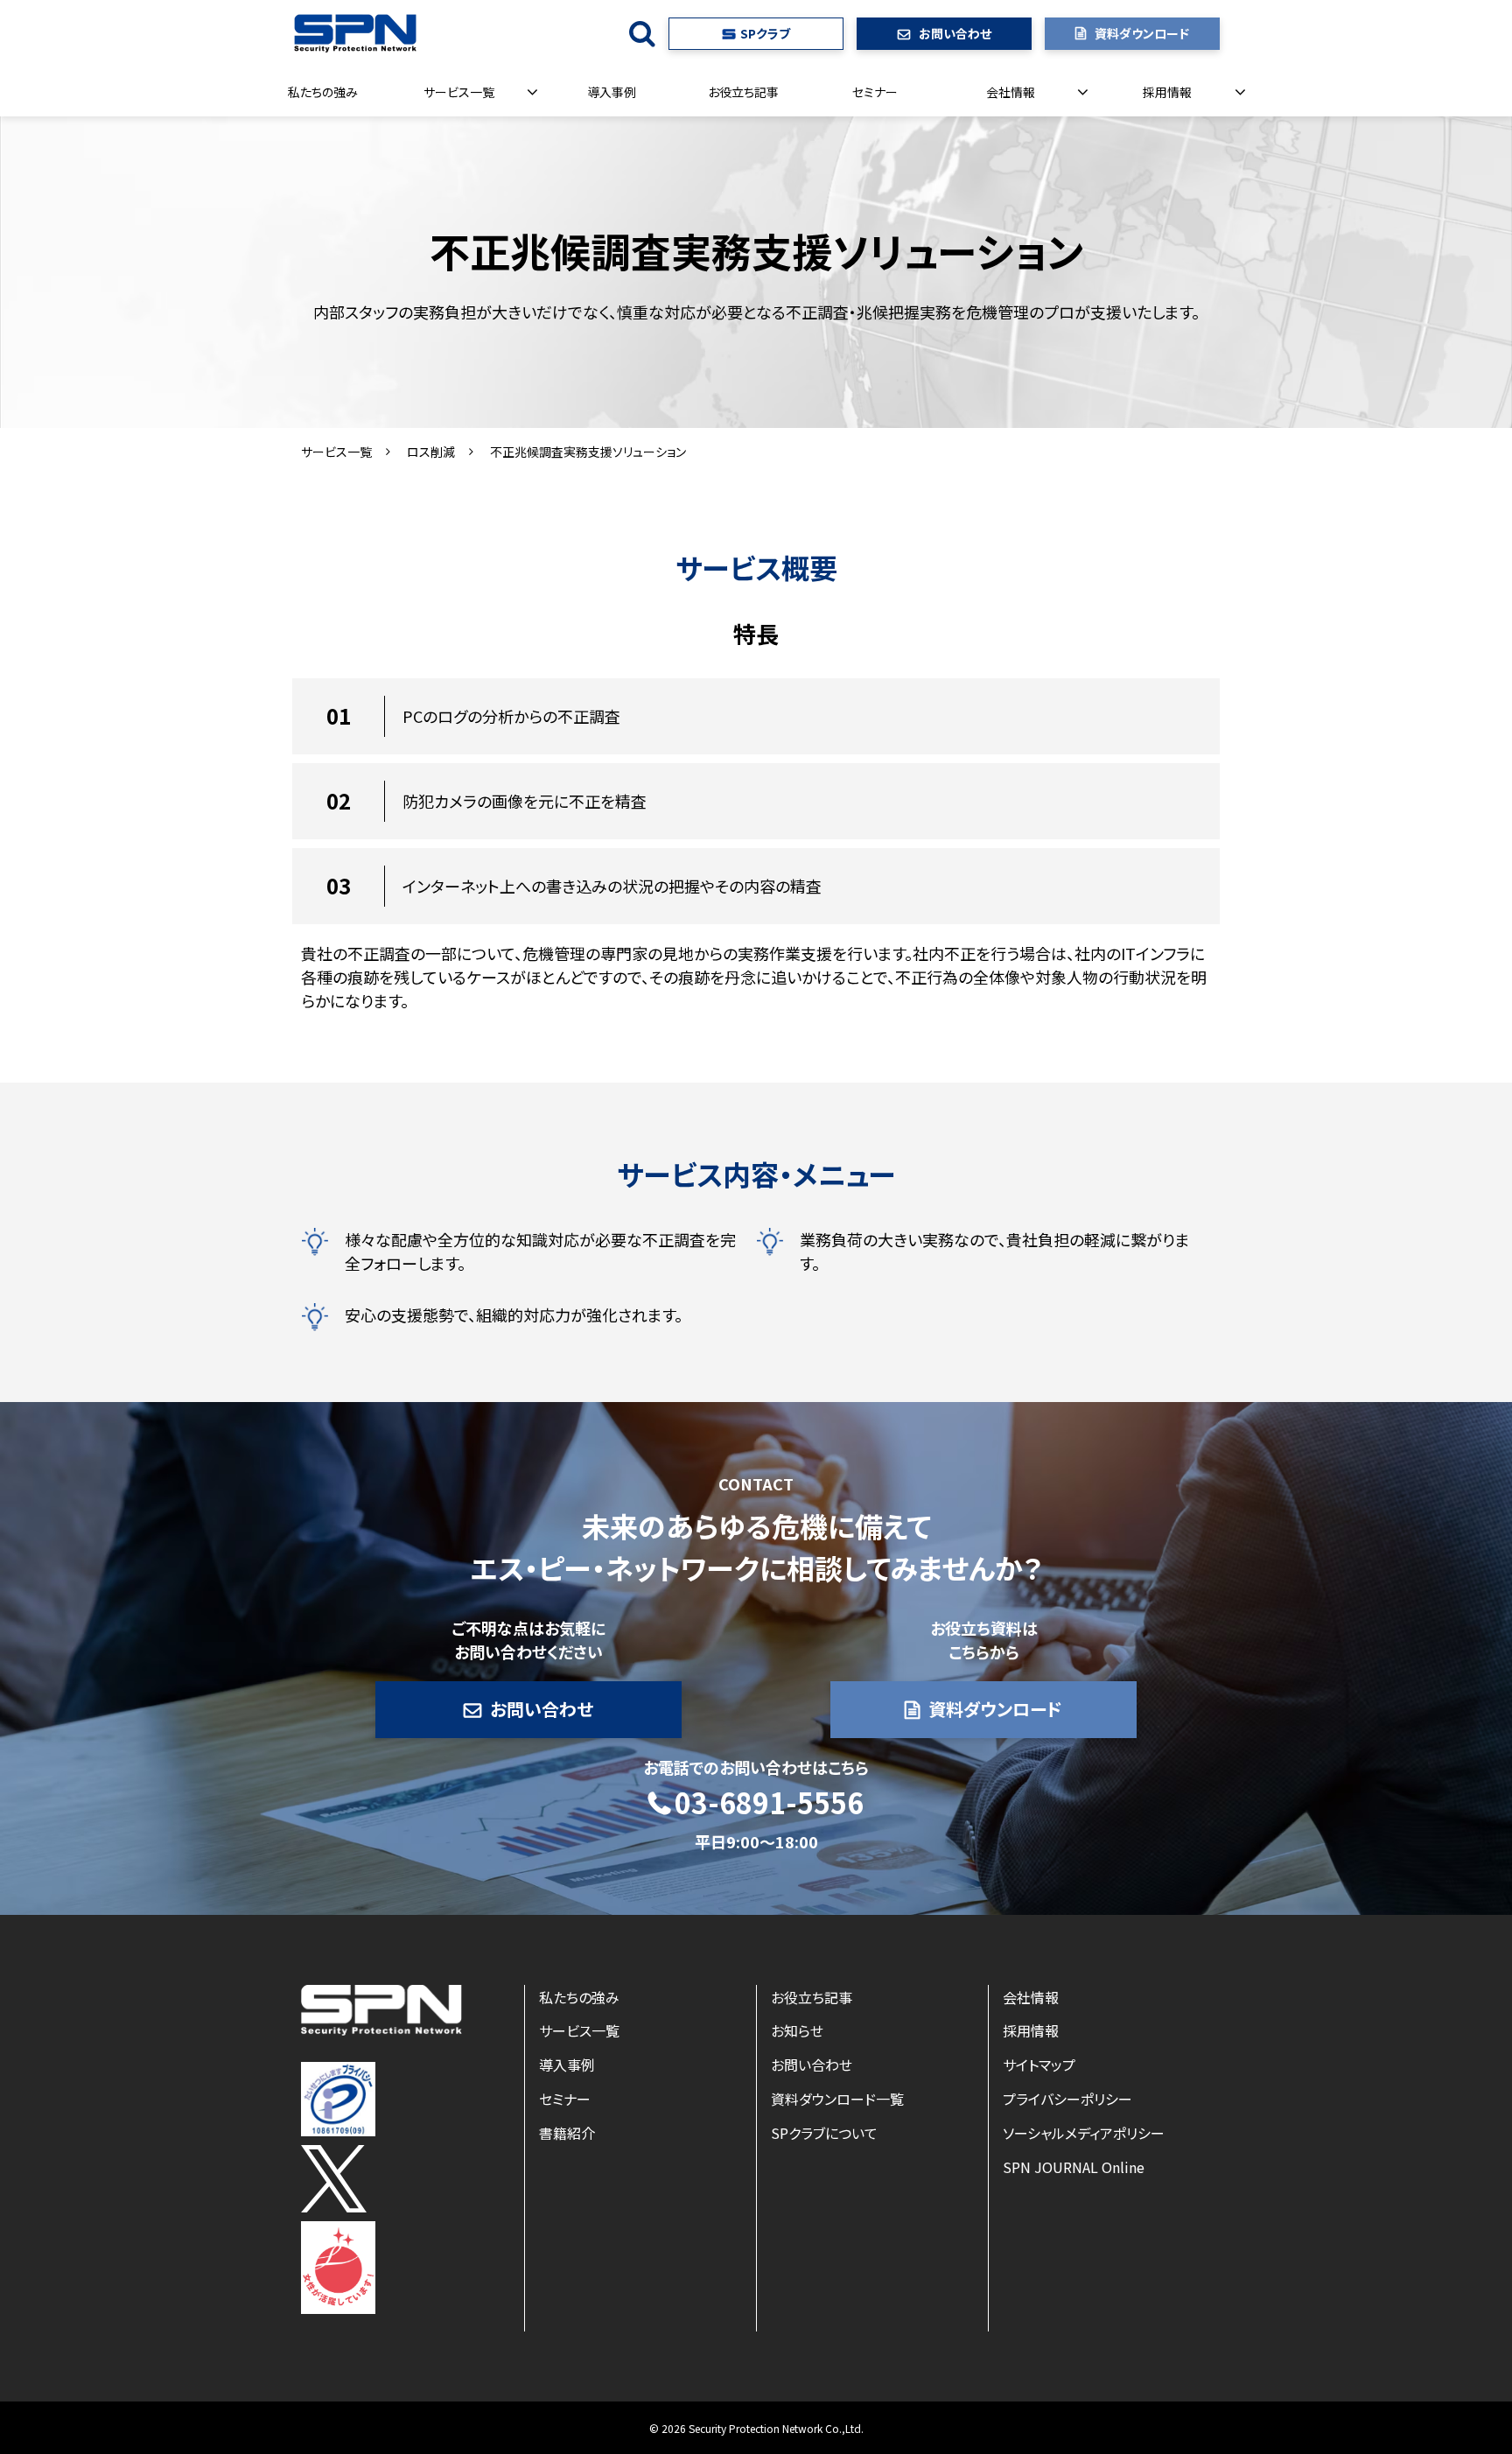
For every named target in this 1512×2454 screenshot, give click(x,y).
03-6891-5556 (769, 1803)
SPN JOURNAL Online (1074, 2167)
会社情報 (1011, 92)
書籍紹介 (567, 2133)
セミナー (875, 92)
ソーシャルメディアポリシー (1084, 2133)
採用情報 (1167, 92)
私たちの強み (323, 92)
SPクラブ (765, 33)
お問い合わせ (955, 33)
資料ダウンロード (1142, 33)
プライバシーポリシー (1067, 2099)
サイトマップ (1039, 2065)
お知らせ (797, 2030)
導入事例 (612, 92)
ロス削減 (431, 452)
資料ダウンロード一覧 (837, 2099)
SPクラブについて (824, 2133)
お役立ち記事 (743, 92)
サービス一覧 (459, 92)
